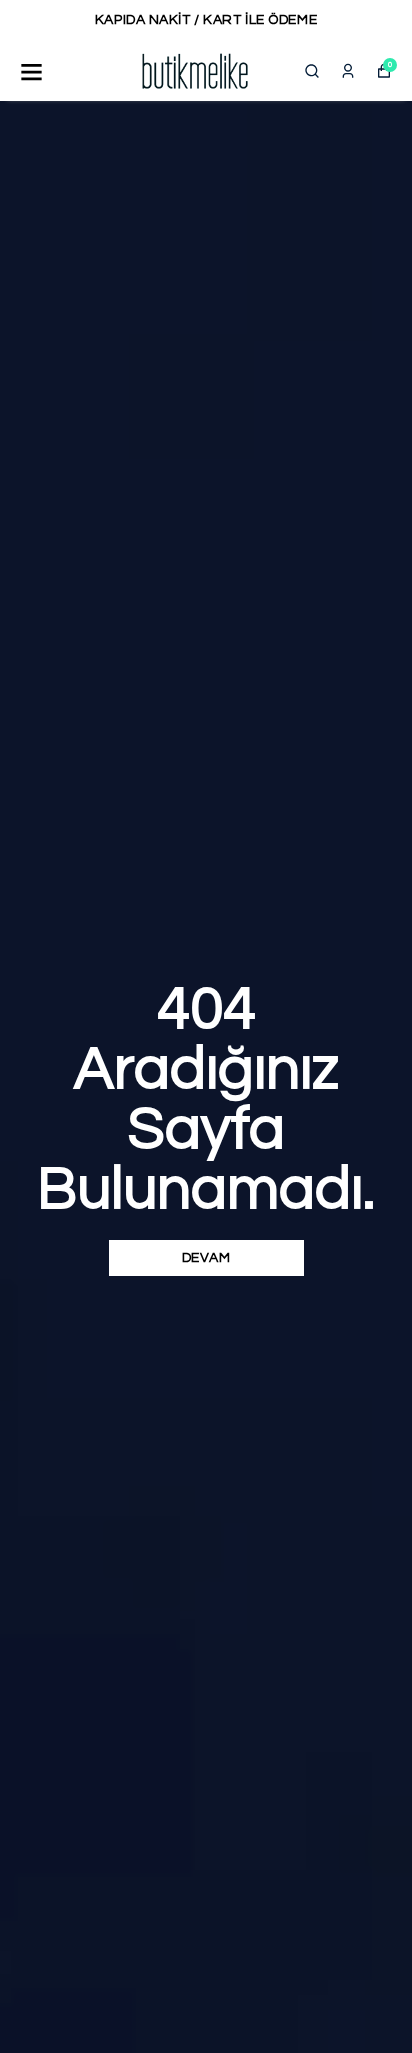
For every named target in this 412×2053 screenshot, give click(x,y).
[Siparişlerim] (348, 71)
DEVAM (206, 1258)
